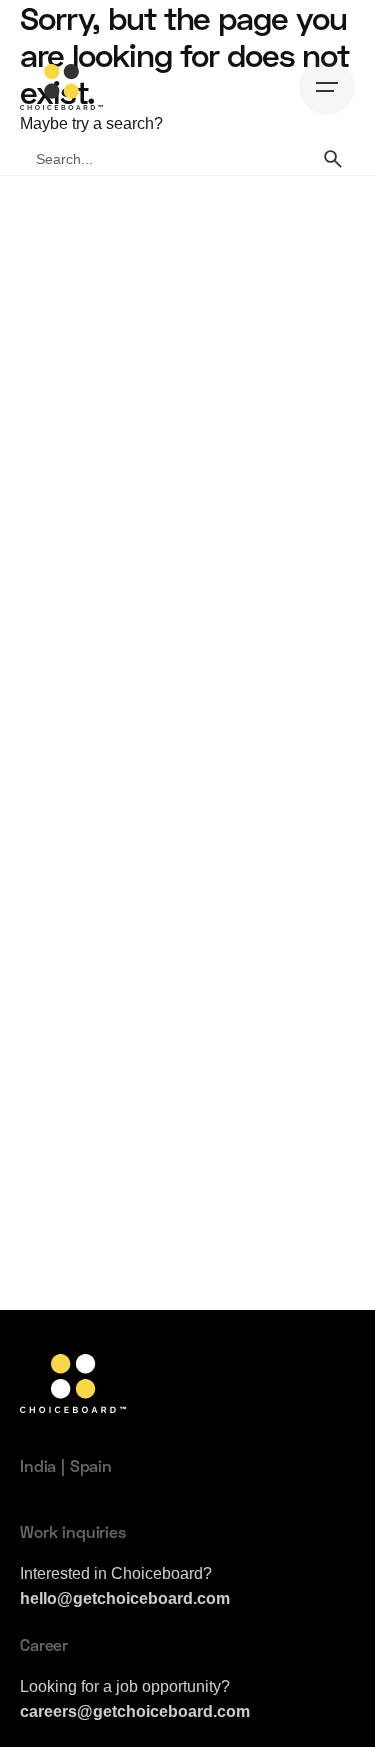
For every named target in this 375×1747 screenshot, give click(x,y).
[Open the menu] (327, 87)
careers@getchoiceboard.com (135, 1711)
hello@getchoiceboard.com (125, 1598)
